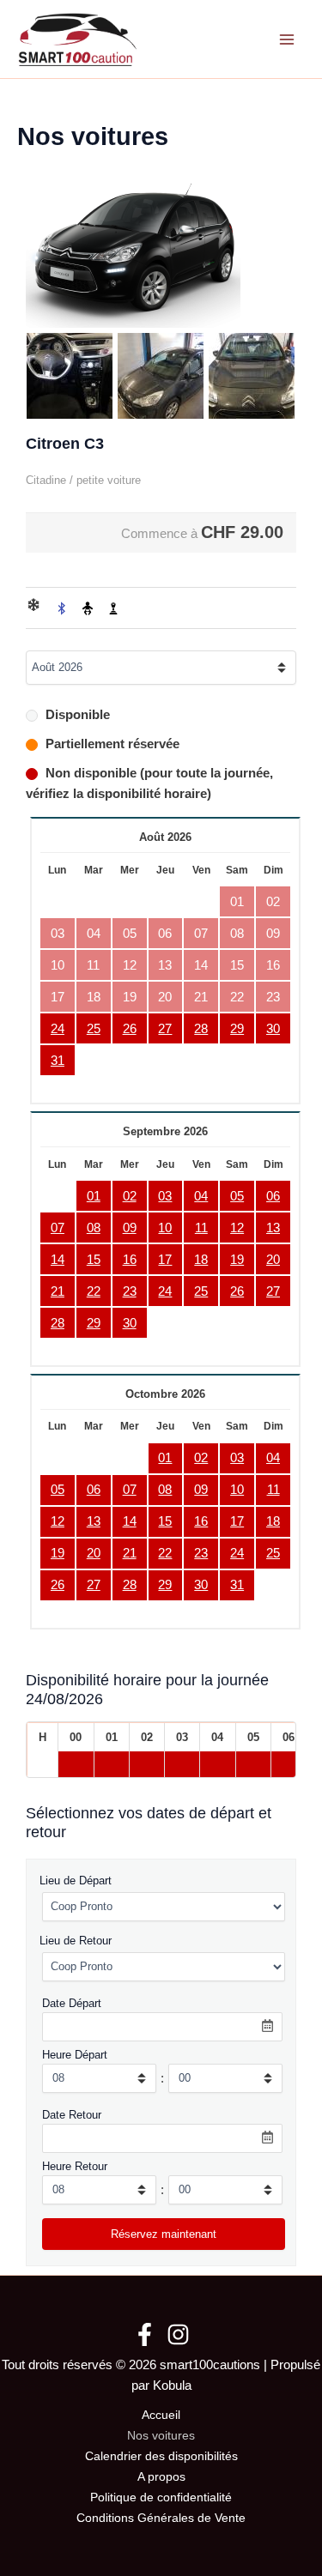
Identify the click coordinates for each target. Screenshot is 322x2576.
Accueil (161, 2415)
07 (58, 1228)
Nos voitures (161, 2436)
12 (237, 1228)
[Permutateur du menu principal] (287, 39)
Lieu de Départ (76, 1881)
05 (237, 1196)
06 (273, 1196)
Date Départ (72, 2003)
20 (273, 1260)
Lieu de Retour (76, 1941)
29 (237, 1029)
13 (273, 1228)
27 (165, 1029)
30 (273, 1029)
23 (130, 1291)
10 (165, 1228)
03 (165, 1196)
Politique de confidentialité (161, 2497)
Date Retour (72, 2115)
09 (130, 1228)
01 (94, 1196)
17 (165, 1260)
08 (94, 1228)
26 (130, 1029)
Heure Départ (75, 2055)
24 (58, 1029)
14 (58, 1260)
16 (130, 1260)
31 (58, 1061)
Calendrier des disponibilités (161, 2456)
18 (201, 1260)
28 (201, 1029)
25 (94, 1029)
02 (130, 1196)
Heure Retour (75, 2166)
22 (94, 1291)
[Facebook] (145, 2334)
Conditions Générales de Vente (161, 2518)
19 (237, 1260)
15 (94, 1260)
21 (58, 1291)
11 (201, 1228)
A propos (161, 2477)
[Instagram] (178, 2334)
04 (201, 1196)
